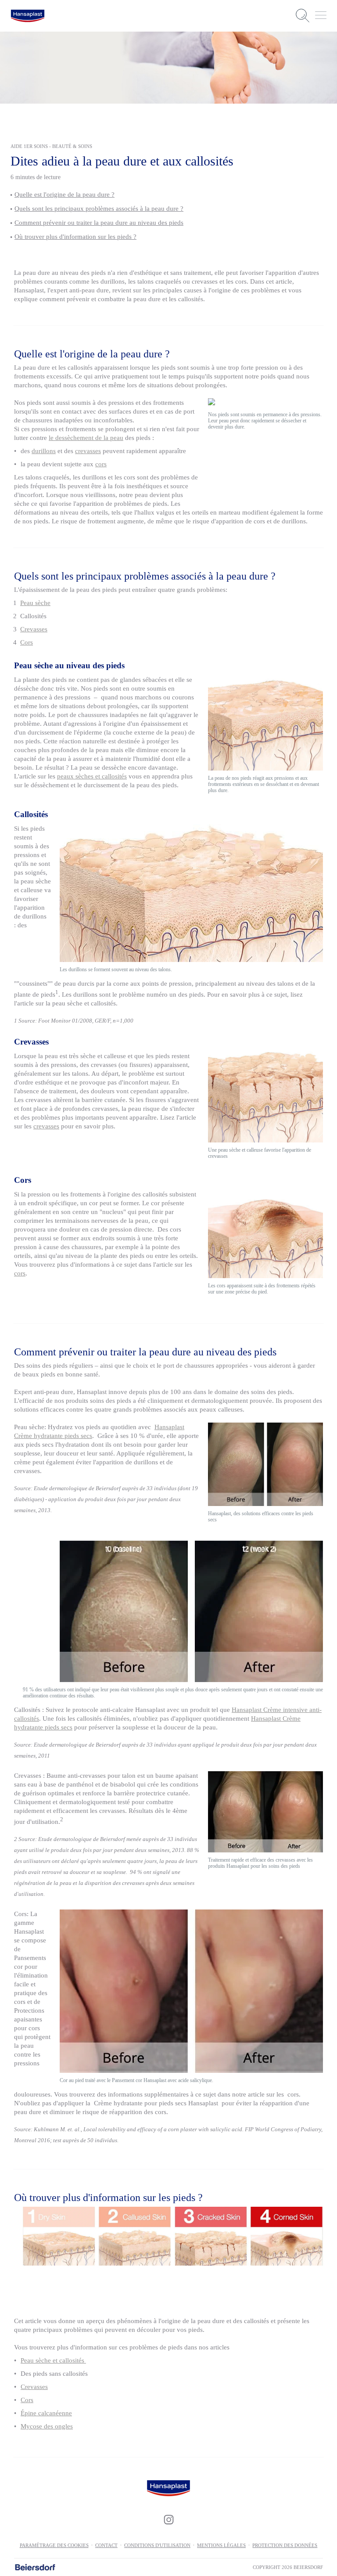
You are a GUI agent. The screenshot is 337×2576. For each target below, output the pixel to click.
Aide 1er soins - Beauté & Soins (51, 146)
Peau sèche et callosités (53, 2360)
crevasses (88, 451)
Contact (106, 2545)
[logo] (28, 16)
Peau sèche (35, 603)
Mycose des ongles (47, 2426)
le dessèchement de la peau (86, 438)
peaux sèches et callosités (92, 776)
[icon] (168, 2520)
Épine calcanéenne (46, 2413)
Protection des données (285, 2545)
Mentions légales (221, 2545)
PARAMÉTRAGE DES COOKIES (54, 2545)
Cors (27, 642)
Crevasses (34, 629)
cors (101, 464)
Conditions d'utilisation (157, 2545)
